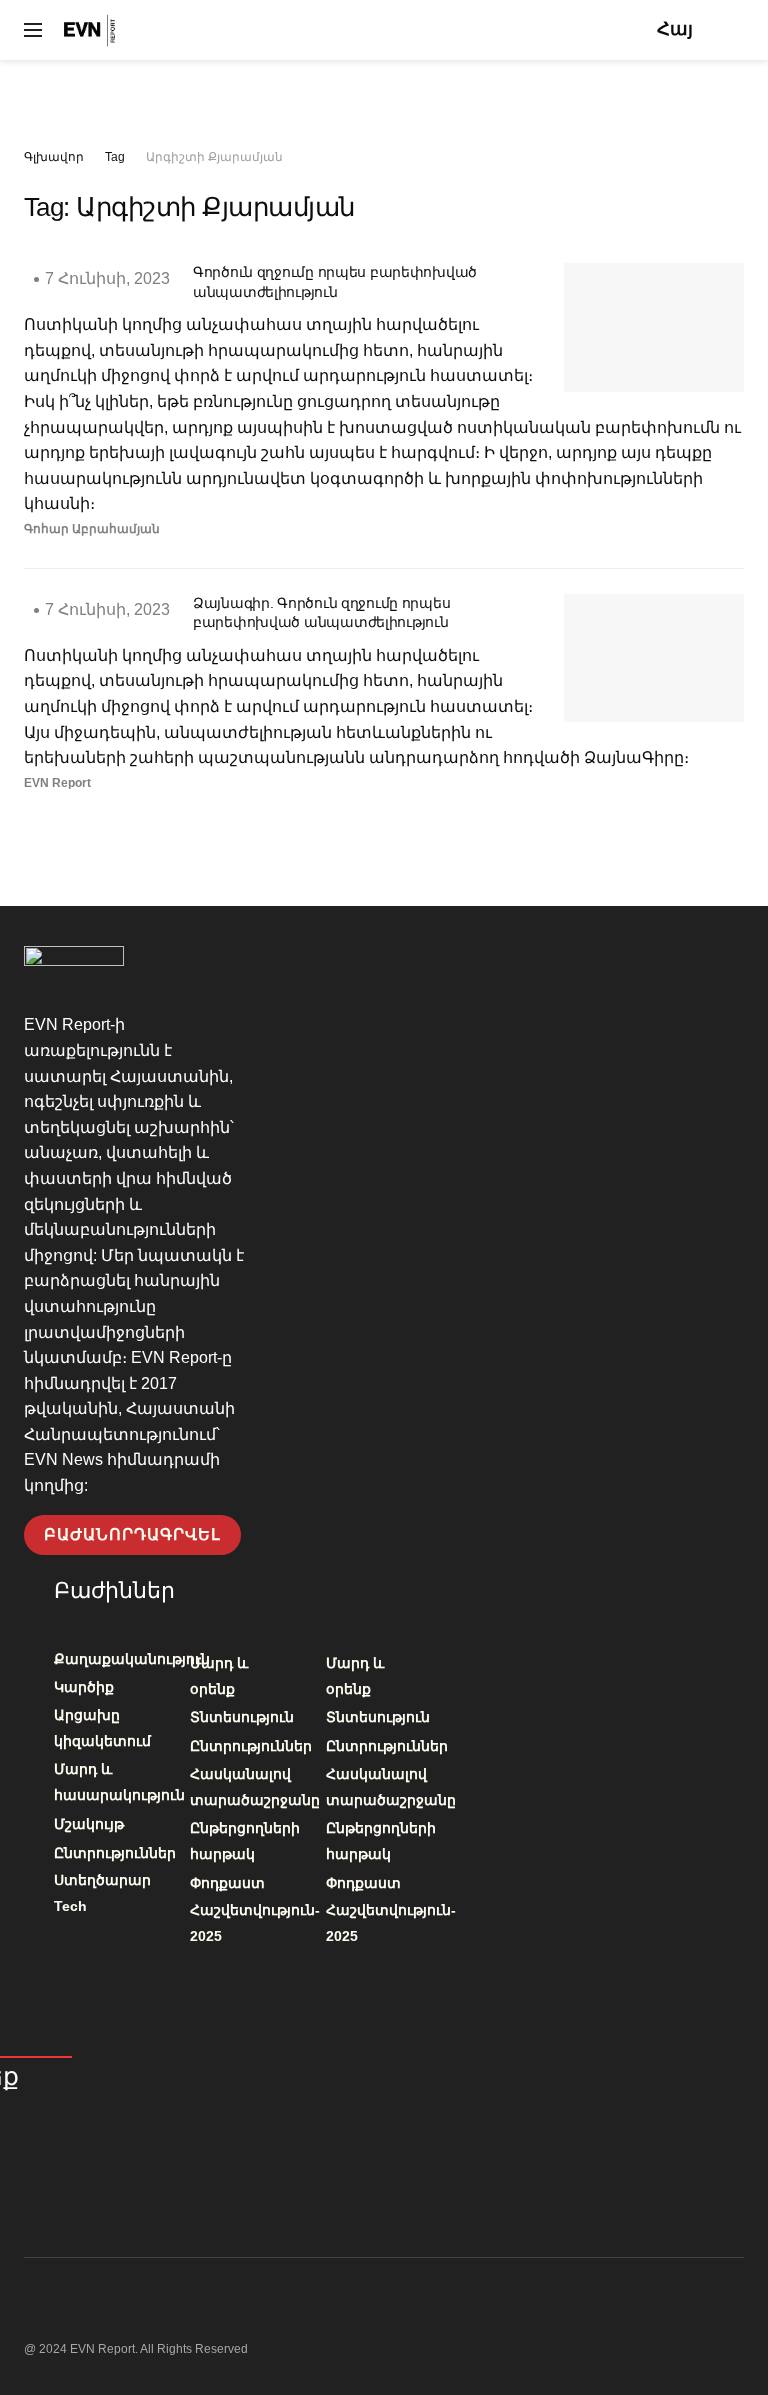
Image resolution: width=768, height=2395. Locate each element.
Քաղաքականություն (132, 1659)
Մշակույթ (89, 1824)
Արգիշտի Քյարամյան (214, 157)
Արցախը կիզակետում (102, 1728)
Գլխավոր (54, 157)
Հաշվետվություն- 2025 (255, 1923)
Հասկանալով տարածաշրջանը (255, 1787)
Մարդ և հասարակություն (119, 1782)
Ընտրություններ (115, 1853)
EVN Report (57, 783)
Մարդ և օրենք (219, 1676)
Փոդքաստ (227, 1883)
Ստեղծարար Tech (102, 1893)
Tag (115, 157)
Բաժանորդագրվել (132, 1534)
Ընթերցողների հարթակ (245, 1841)
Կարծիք (84, 1687)
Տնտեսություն (242, 1717)
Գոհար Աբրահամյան (92, 529)
